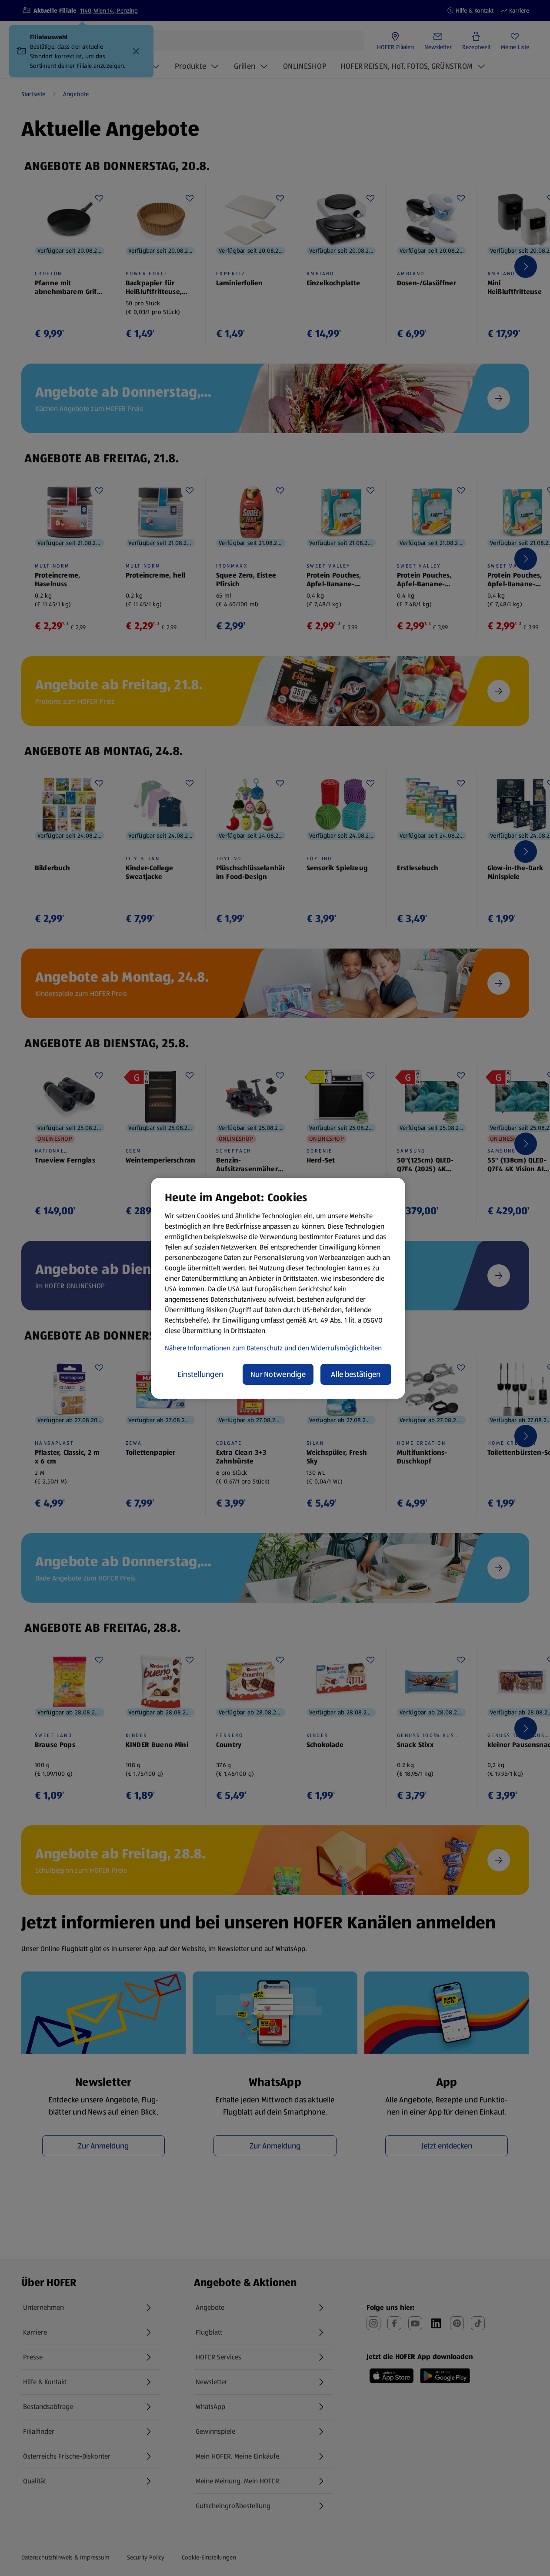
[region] (278, 1288)
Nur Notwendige (278, 1374)
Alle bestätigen (356, 1374)
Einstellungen (200, 1374)
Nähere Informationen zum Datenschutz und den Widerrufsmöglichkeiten (273, 1348)
